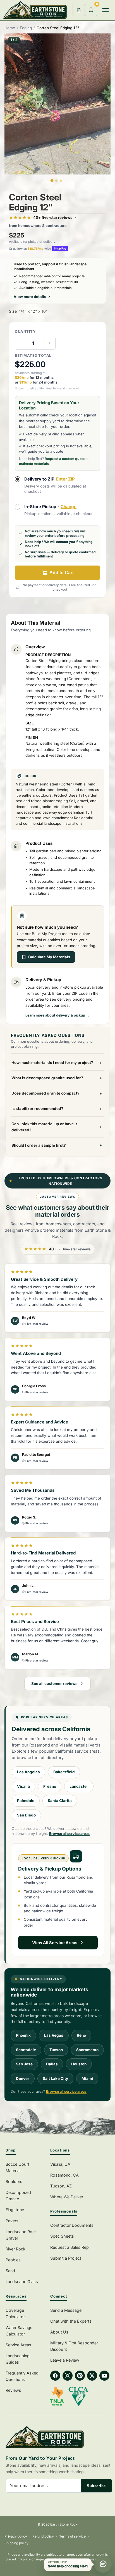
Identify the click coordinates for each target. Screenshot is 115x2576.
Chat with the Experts (71, 2321)
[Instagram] (68, 2376)
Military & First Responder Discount (74, 2346)
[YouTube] (104, 2376)
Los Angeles (28, 1772)
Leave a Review (65, 2360)
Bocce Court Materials (17, 2167)
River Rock (15, 2249)
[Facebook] (55, 2376)
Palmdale (26, 1801)
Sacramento (87, 2050)
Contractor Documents (72, 2225)
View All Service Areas (55, 1943)
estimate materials (34, 464)
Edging (26, 28)
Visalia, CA (60, 2164)
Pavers (12, 2221)
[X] (92, 2376)
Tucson (56, 2050)
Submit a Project (66, 2258)
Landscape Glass (22, 2282)
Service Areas (18, 2345)
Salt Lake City (55, 2078)
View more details (30, 297)
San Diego (26, 1815)
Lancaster (79, 1786)
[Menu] (106, 10)
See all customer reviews (54, 1684)
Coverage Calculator (15, 2313)
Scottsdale (26, 2050)
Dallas (52, 2064)
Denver (23, 2078)
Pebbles (13, 2260)
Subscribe (96, 2486)
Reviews (13, 2390)
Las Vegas (54, 2035)
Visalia (23, 1786)
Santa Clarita (60, 1801)
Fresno (50, 1786)
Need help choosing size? (68, 2566)
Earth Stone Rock (64, 2524)
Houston (79, 2064)
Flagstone (15, 2210)
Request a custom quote (65, 459)
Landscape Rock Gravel (21, 2235)
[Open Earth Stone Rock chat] (103, 2564)
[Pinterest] (80, 2376)
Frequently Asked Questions (22, 2376)
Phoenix (23, 2035)
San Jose (24, 2064)
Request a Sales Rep (70, 2247)
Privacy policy (16, 2536)
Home (10, 28)
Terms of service (72, 2536)
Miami (87, 2078)
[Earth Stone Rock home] (59, 2437)
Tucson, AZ (61, 2186)
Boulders (14, 2181)
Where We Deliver (67, 2197)
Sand (10, 2271)
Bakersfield (64, 1772)
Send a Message (66, 2310)
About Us (59, 2332)
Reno (81, 2035)
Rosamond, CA (64, 2175)
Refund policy (43, 2536)
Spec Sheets (62, 2236)
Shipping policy (16, 2543)
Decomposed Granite (18, 2196)
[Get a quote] (79, 10)
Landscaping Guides (18, 2359)
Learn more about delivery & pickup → (57, 1015)
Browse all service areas (69, 1834)
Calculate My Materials (49, 957)
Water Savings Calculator (19, 2331)
